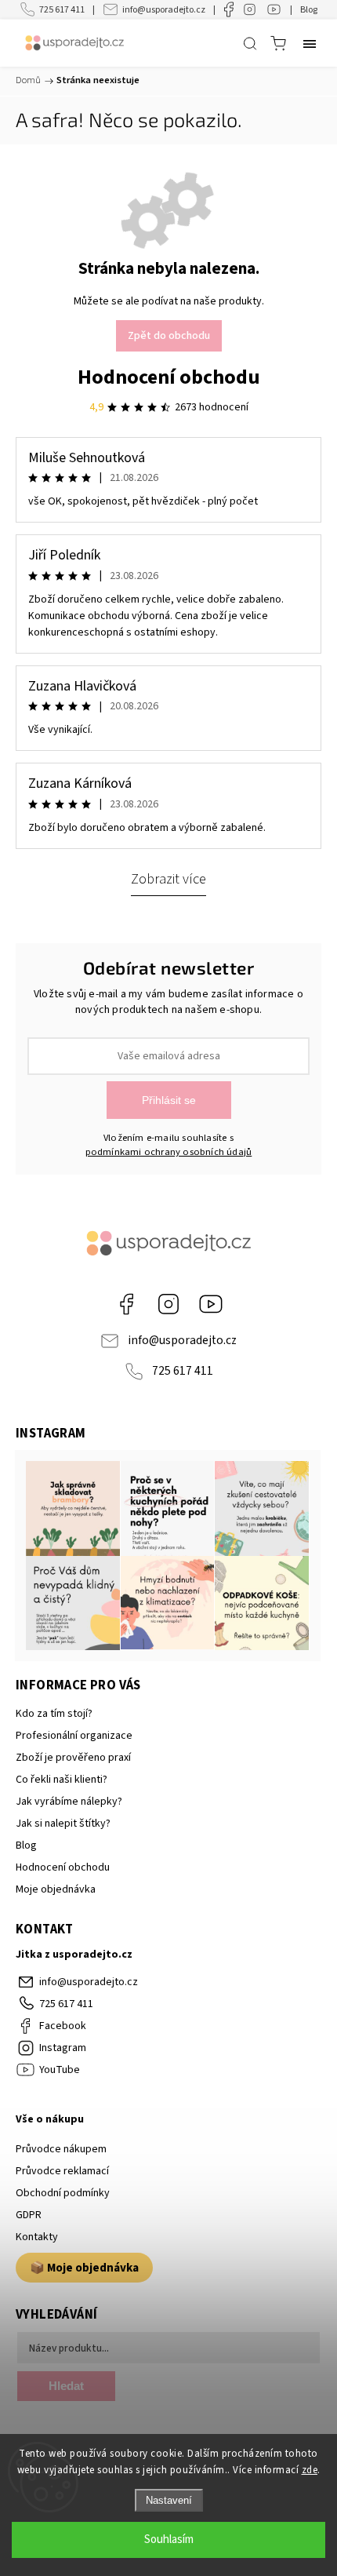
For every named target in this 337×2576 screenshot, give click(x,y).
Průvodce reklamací (62, 2171)
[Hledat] (250, 43)
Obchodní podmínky (63, 2193)
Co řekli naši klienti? (62, 1780)
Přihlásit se (169, 1100)
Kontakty (37, 2237)
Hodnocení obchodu (169, 377)
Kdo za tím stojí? (54, 1714)
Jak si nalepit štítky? (63, 1824)
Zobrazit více (168, 879)
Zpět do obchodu (169, 336)
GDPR (29, 2215)
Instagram (168, 1304)
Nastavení (169, 2500)
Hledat (66, 2386)
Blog (309, 10)
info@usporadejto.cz (164, 10)
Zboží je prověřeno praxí (73, 1758)
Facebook (126, 1304)
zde (310, 2470)
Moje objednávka (56, 1889)
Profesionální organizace (74, 1736)
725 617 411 (62, 10)
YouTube (211, 1304)
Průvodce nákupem (61, 2149)
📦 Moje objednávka (84, 2268)
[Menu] (310, 43)
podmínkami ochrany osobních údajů (169, 1152)
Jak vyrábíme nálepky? (69, 1802)
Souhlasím (169, 2540)
